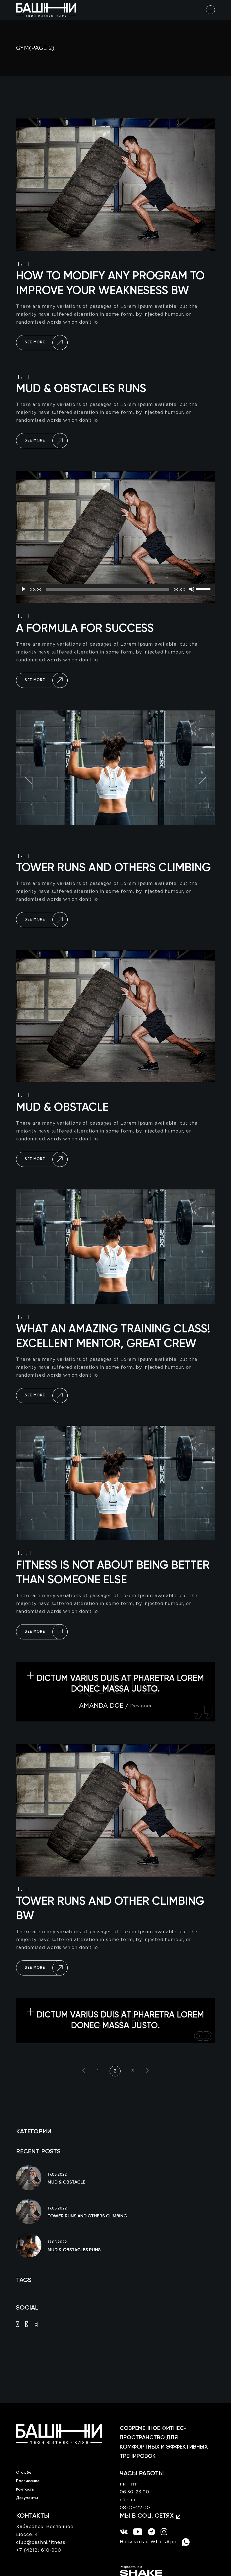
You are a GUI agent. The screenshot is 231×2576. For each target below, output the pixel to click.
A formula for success (85, 629)
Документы (27, 2498)
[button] (28, 777)
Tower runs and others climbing (113, 868)
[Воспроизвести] (23, 589)
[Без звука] (192, 589)
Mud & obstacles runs (81, 389)
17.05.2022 (57, 2175)
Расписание (28, 2481)
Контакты (25, 2489)
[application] (115, 589)
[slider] (204, 589)
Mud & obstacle (62, 1108)
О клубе (24, 2473)
